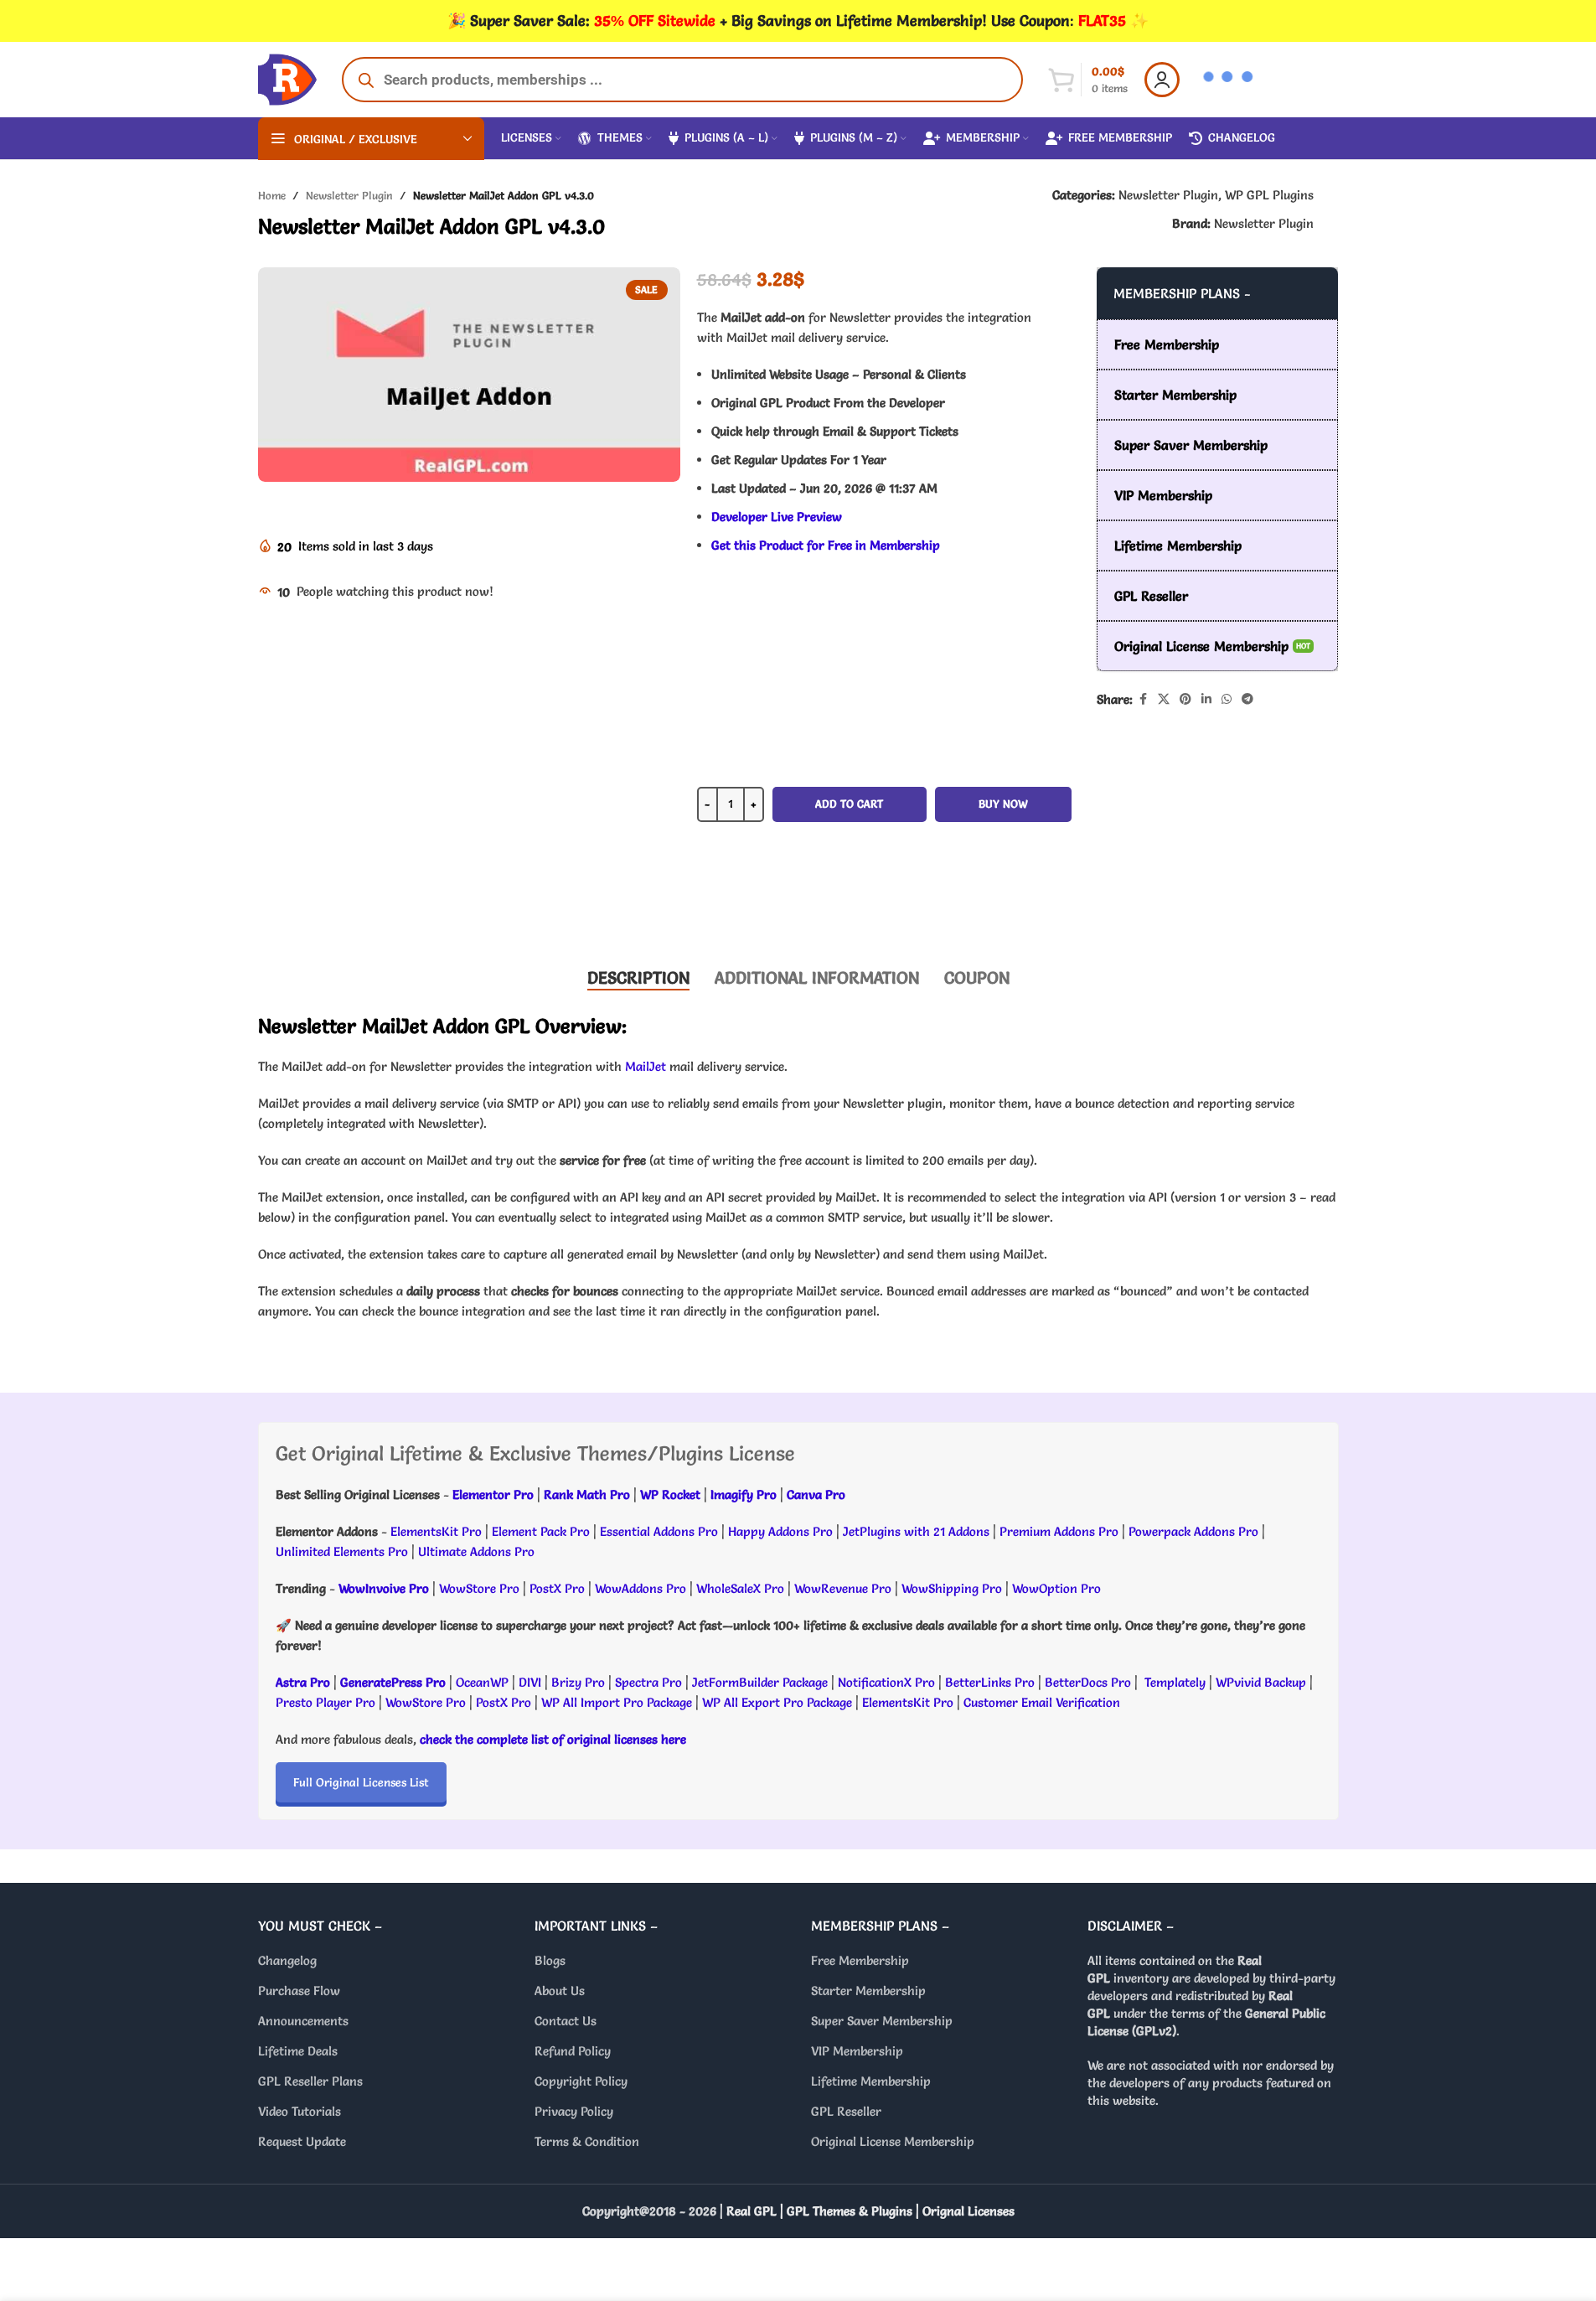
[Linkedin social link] (1206, 699)
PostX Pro (557, 1588)
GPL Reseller (846, 2111)
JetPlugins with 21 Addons (916, 1531)
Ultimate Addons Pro (476, 1551)
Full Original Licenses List (361, 1782)
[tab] (638, 978)
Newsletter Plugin (349, 195)
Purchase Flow (299, 1991)
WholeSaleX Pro (740, 1588)
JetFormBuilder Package (760, 1682)
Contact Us (566, 2021)
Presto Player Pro (325, 1702)
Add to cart (849, 804)
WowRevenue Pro (843, 1588)
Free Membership (860, 1960)
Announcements (303, 2021)
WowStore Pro (479, 1588)
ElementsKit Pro (436, 1531)
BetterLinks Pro (990, 1682)
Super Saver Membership (882, 2021)
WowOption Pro (1056, 1588)
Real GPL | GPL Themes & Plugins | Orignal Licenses (870, 2211)
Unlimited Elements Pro (342, 1551)
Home (272, 195)
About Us (560, 1991)
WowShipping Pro (952, 1588)
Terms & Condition (587, 2141)
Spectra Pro (648, 1682)
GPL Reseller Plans (310, 2081)
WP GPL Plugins (1269, 195)
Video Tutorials (300, 2111)
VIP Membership (857, 2051)
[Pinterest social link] (1185, 699)
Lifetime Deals (298, 2051)
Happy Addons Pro (780, 1531)
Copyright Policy (581, 2081)
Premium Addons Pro (1059, 1531)
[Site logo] (287, 76)
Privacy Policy (574, 2111)
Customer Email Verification (1042, 1702)
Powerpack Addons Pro (1193, 1531)
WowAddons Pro (640, 1588)
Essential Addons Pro (659, 1531)
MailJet (646, 1066)
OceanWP (484, 1682)
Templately (1175, 1682)
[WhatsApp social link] (1227, 699)
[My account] (1162, 80)
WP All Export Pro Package (777, 1702)
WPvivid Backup (1263, 1682)
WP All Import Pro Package (617, 1702)
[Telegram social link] (1247, 699)
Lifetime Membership (871, 2081)
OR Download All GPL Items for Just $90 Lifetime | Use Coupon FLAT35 (884, 902)
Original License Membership (893, 2141)
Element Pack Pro (541, 1531)
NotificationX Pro (886, 1682)
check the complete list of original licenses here (553, 1739)
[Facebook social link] (1143, 699)
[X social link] (1164, 699)
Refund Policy (573, 2051)
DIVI (532, 1682)
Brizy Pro (578, 1682)
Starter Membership (868, 1991)
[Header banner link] (798, 21)
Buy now (1003, 804)
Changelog (287, 1960)
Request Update (302, 2141)
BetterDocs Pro (1088, 1682)
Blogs (550, 1960)
